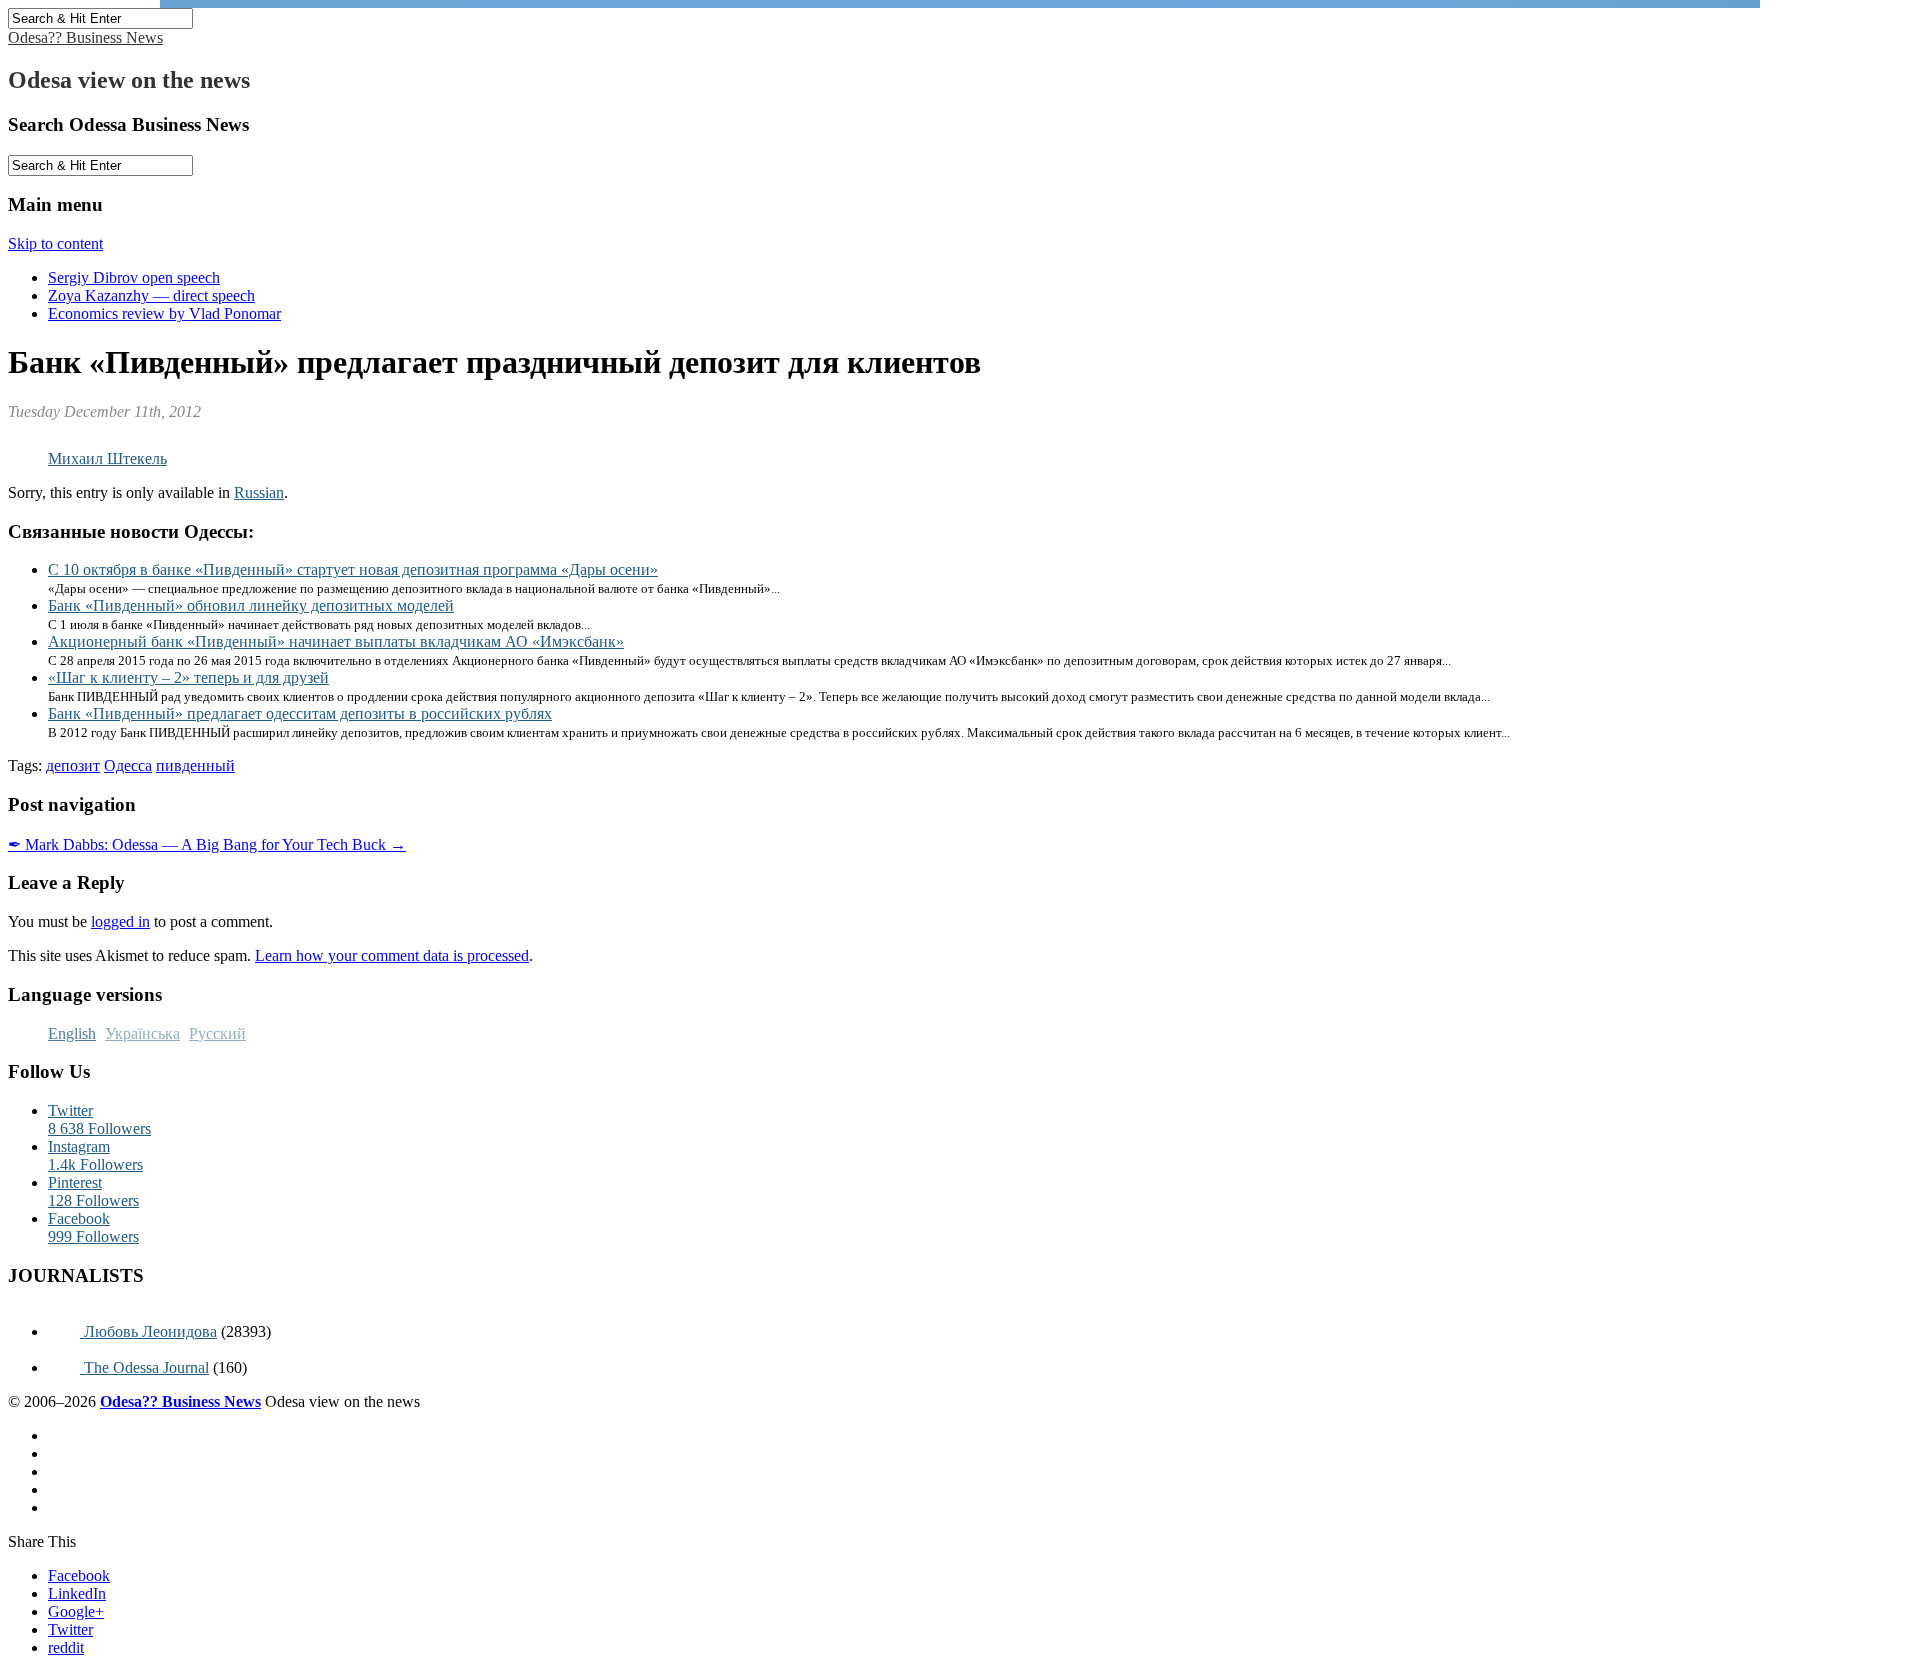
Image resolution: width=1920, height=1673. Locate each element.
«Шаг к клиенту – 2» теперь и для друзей (188, 677)
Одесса (128, 765)
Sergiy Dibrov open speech (134, 277)
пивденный (195, 765)
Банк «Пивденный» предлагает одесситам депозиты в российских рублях (300, 713)
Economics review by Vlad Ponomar (164, 313)
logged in (120, 921)
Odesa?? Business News (85, 37)
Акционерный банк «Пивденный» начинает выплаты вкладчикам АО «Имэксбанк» (336, 641)
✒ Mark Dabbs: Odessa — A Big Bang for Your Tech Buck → (207, 844)
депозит (73, 765)
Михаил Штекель (107, 458)
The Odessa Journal (144, 1367)
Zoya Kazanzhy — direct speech (151, 295)
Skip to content (55, 243)
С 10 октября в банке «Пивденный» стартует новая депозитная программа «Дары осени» (353, 569)
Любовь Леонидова (148, 1331)
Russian (259, 492)
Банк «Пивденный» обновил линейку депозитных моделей (251, 605)
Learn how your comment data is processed (392, 955)
